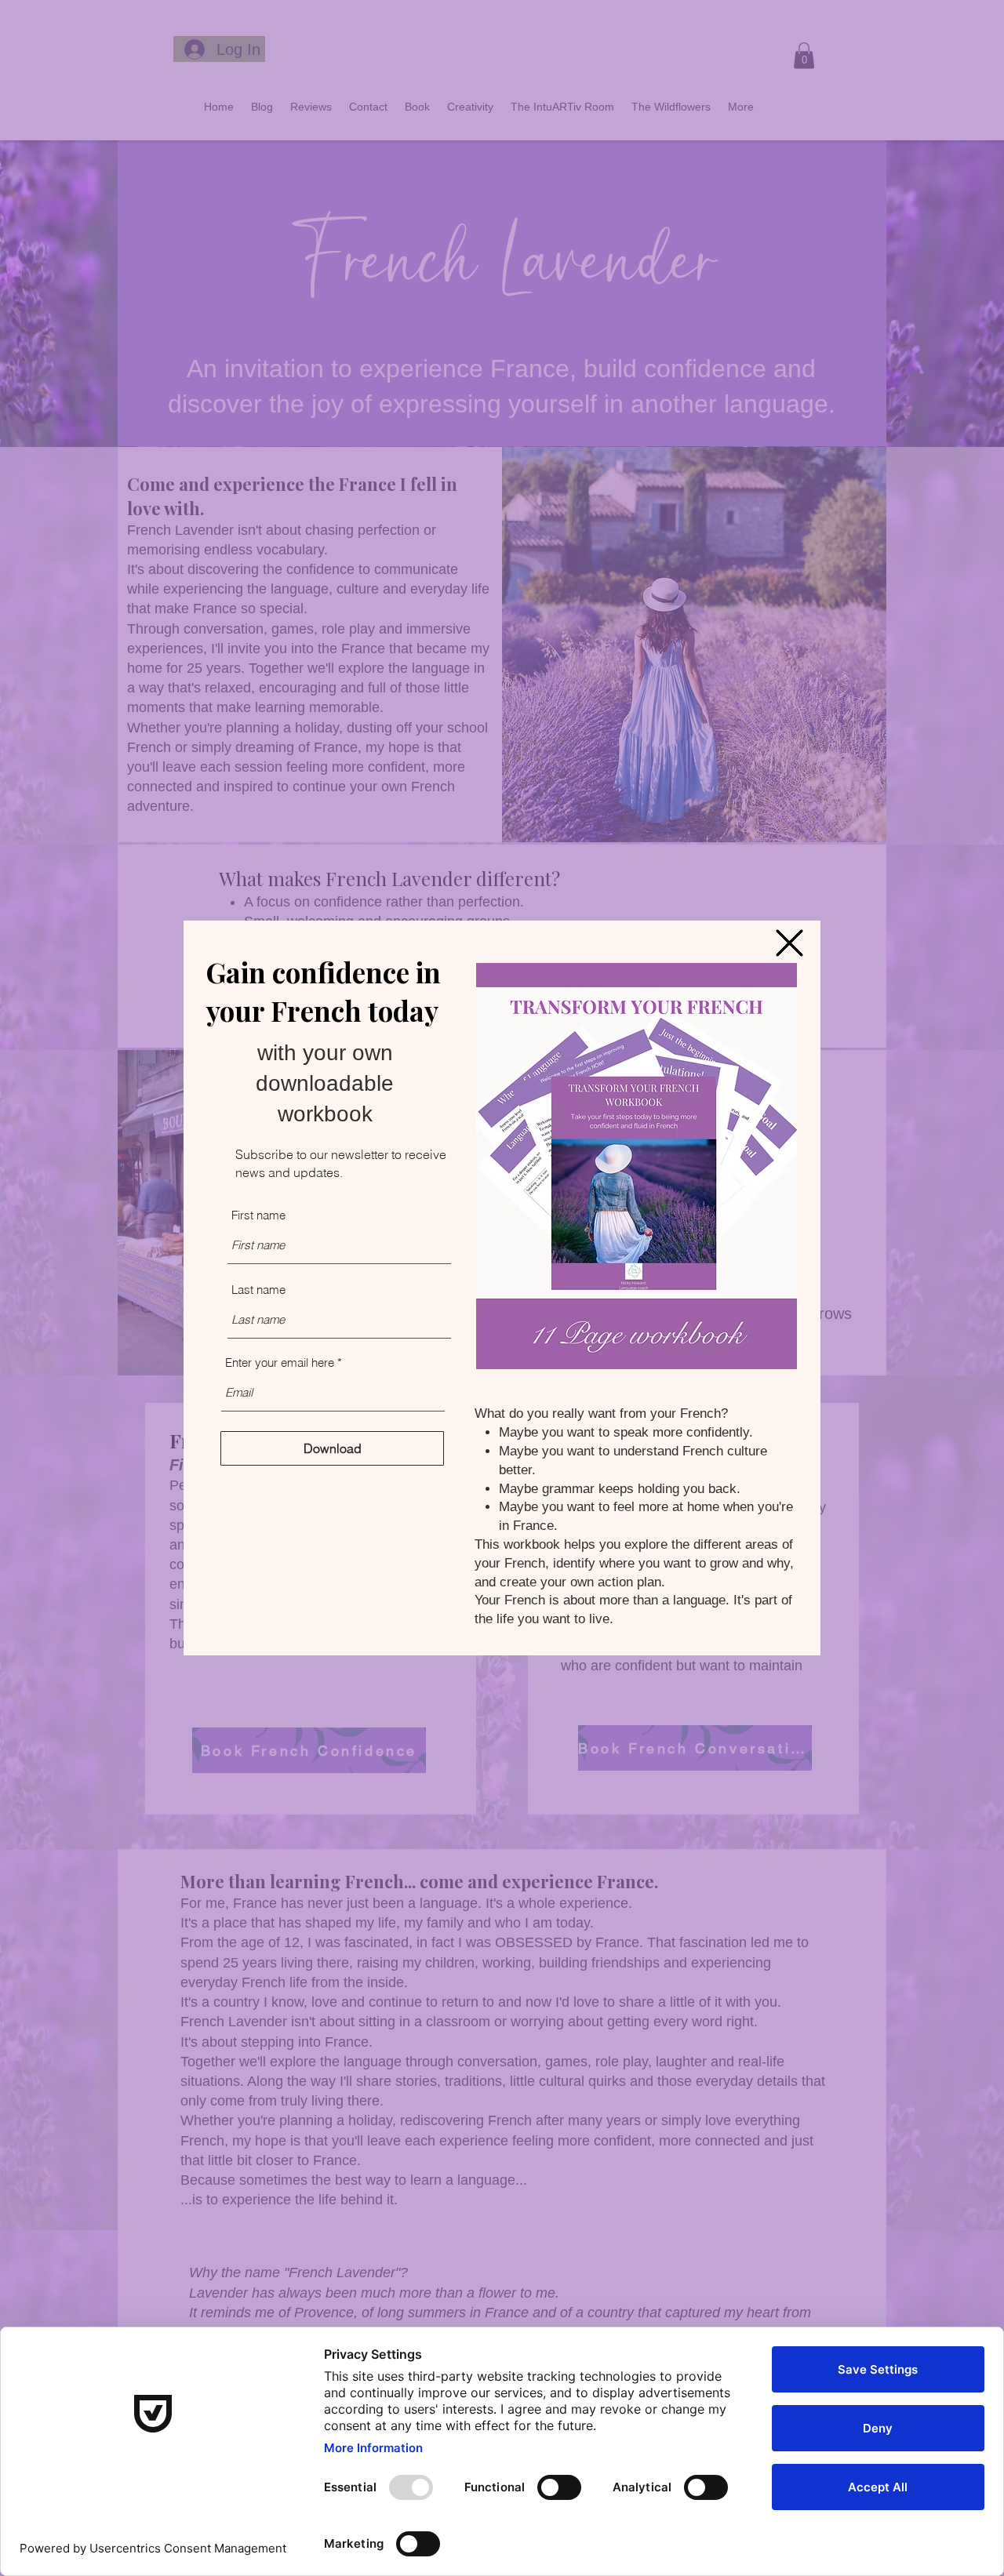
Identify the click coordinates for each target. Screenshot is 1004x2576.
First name (258, 1215)
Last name (258, 1290)
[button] (789, 943)
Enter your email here (280, 1362)
